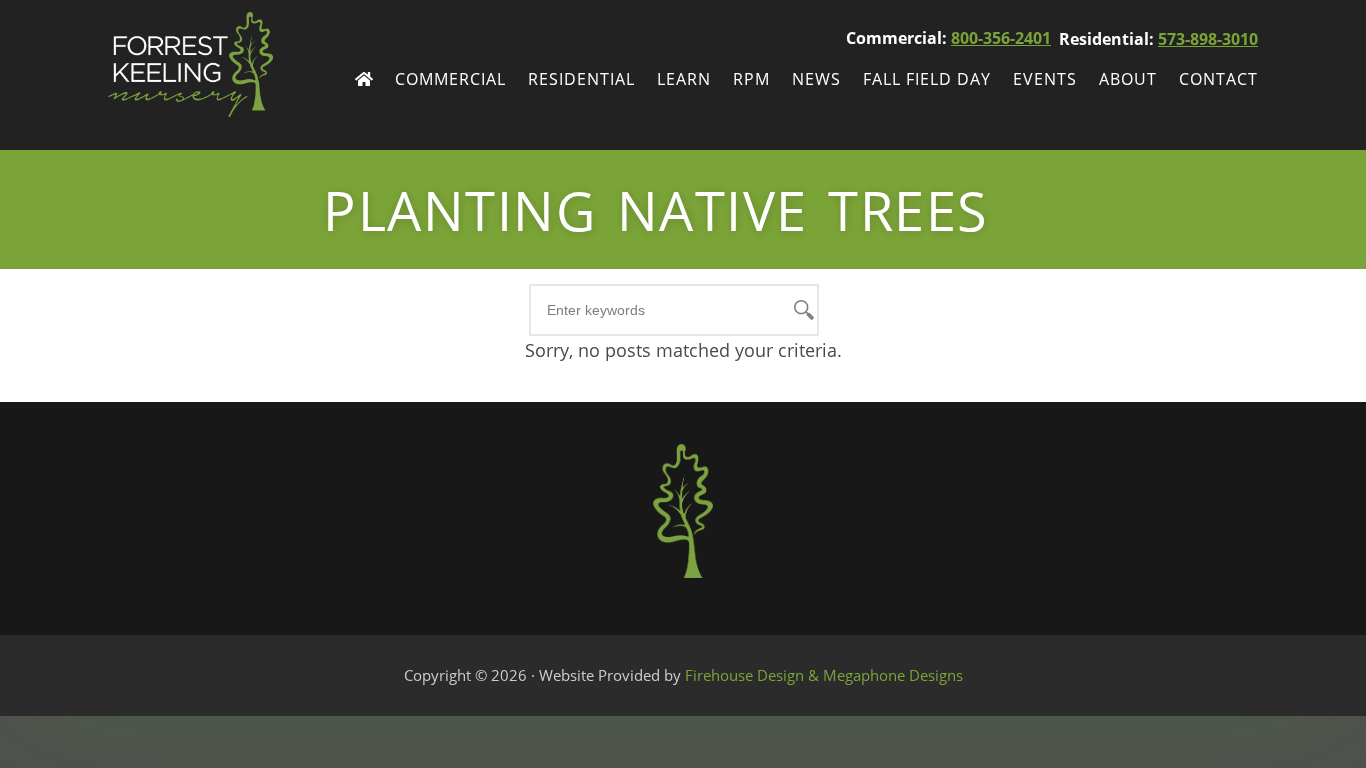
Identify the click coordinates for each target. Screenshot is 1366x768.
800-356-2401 (1001, 38)
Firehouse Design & (754, 675)
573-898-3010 (1208, 39)
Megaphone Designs (893, 675)
